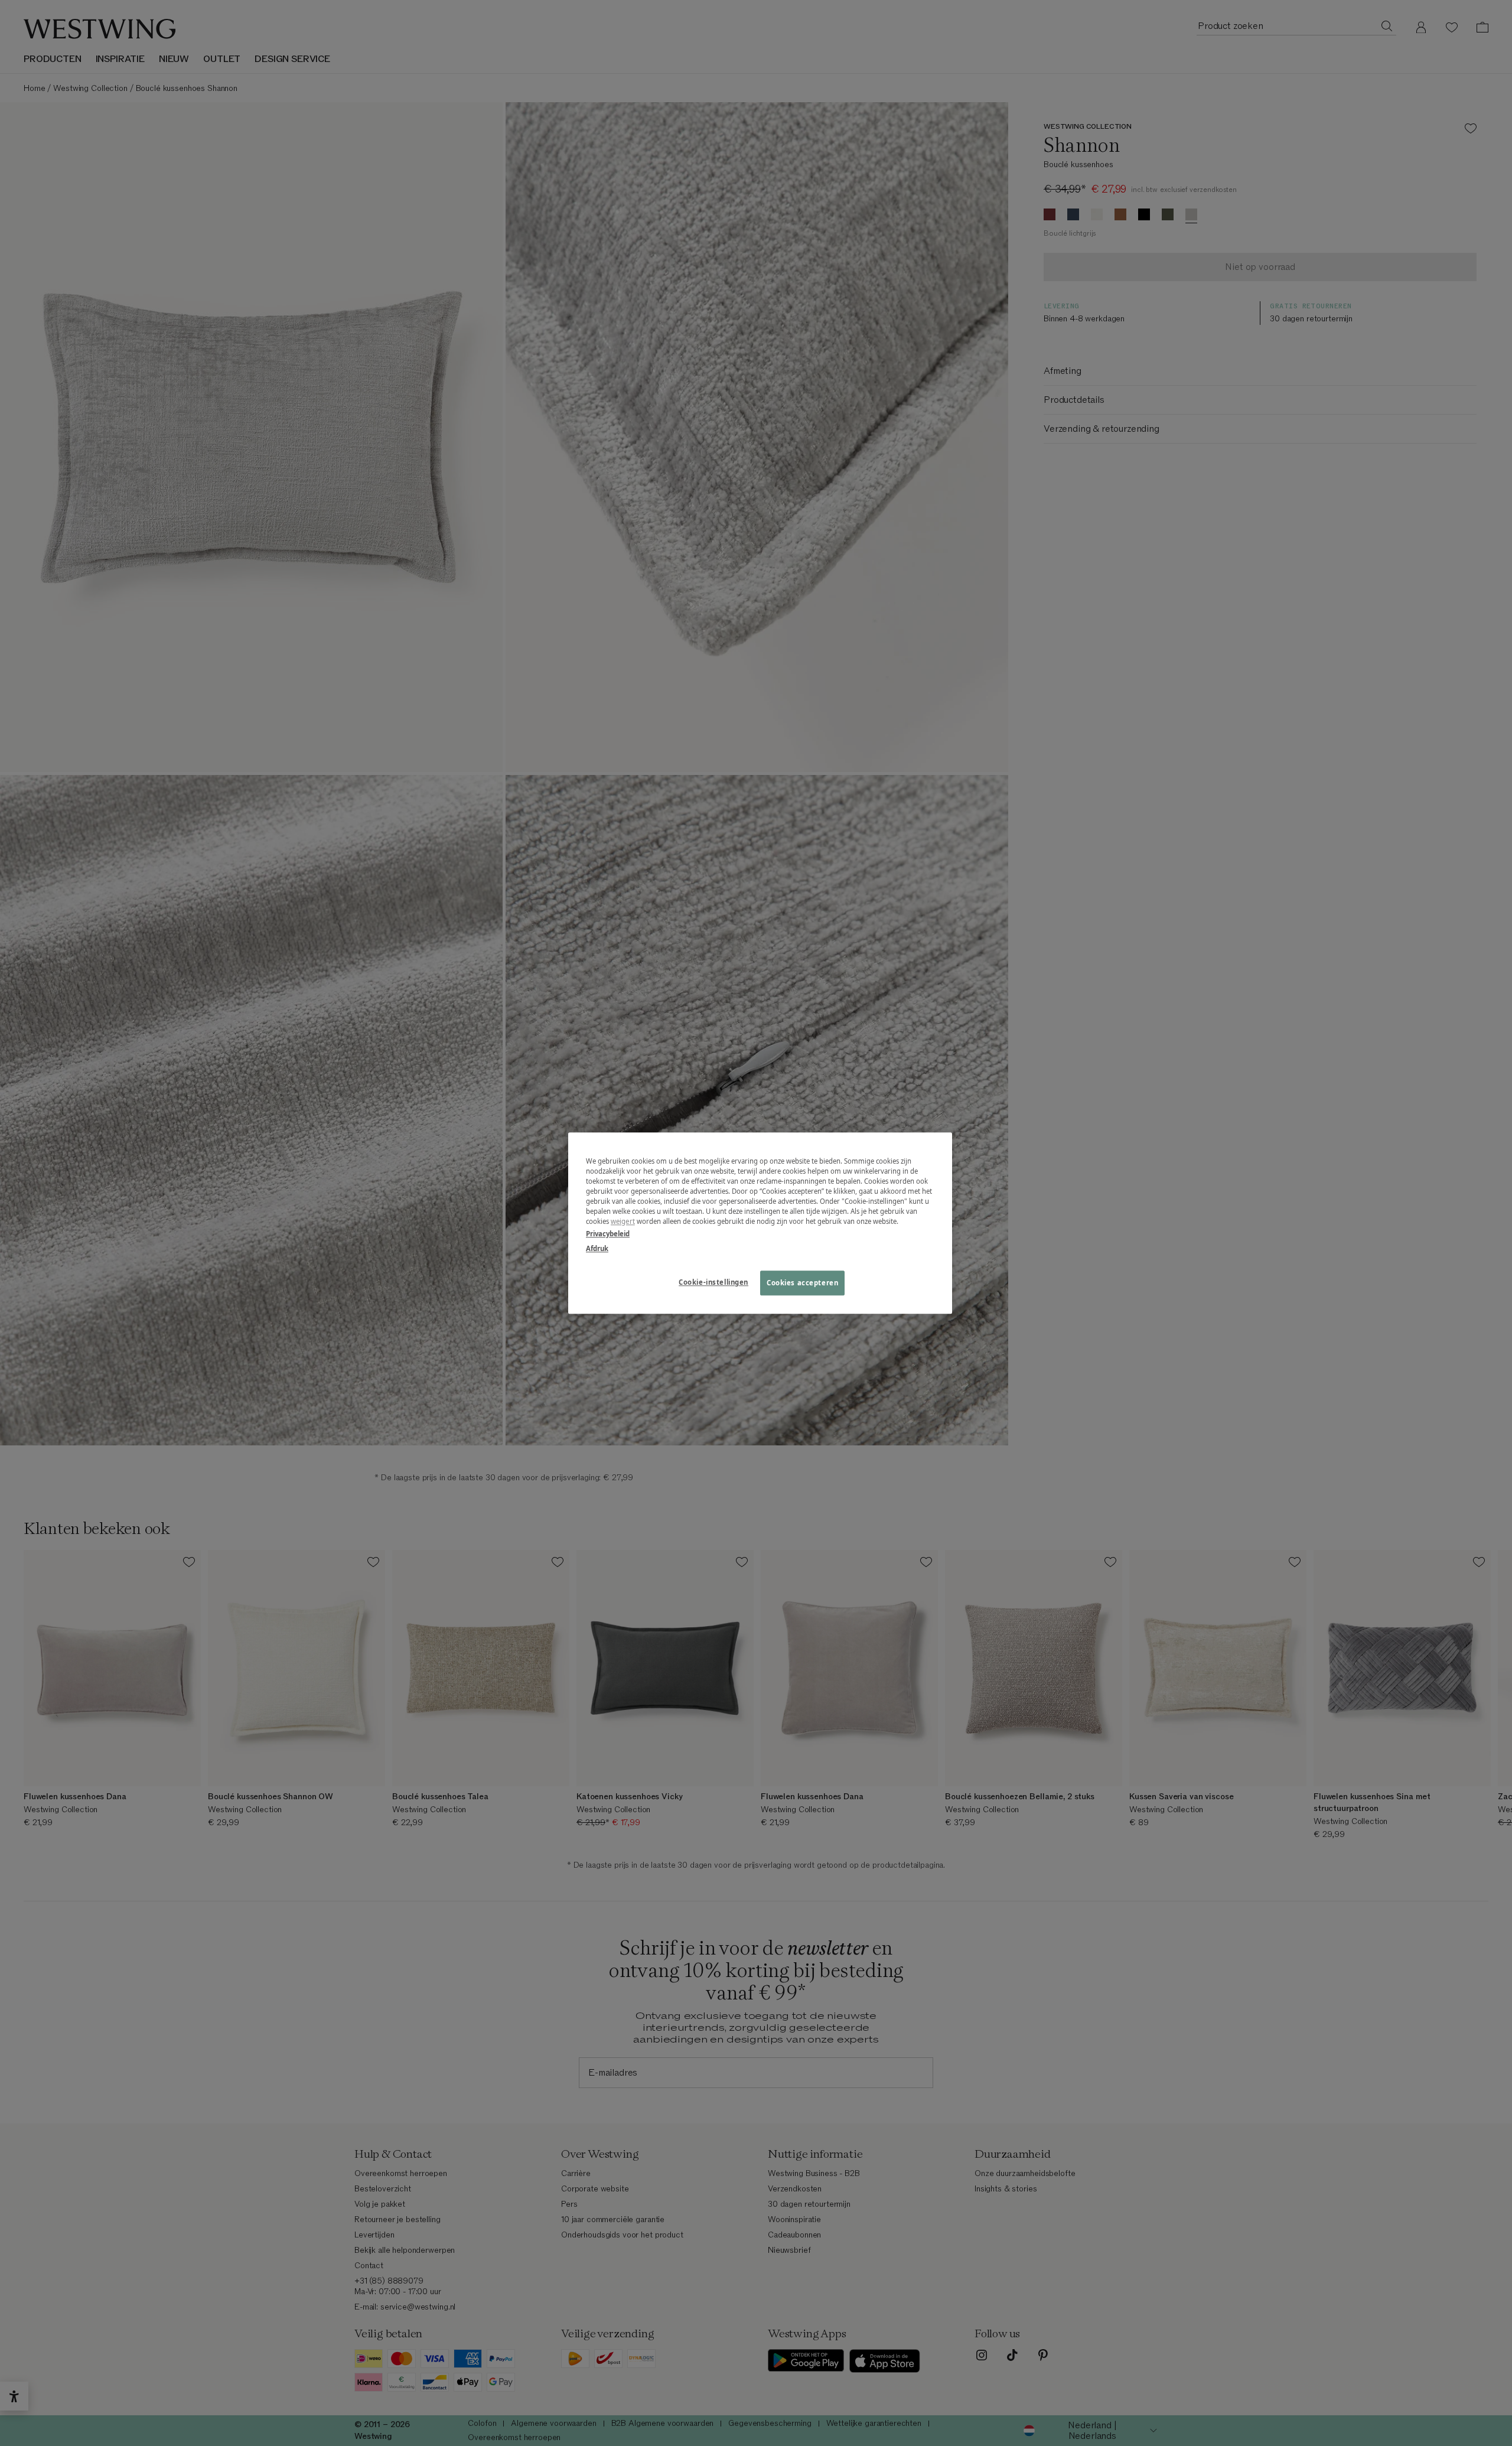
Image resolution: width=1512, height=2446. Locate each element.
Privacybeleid (608, 1234)
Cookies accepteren (802, 1283)
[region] (760, 1223)
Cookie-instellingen (713, 1282)
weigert (623, 1221)
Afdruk (597, 1248)
